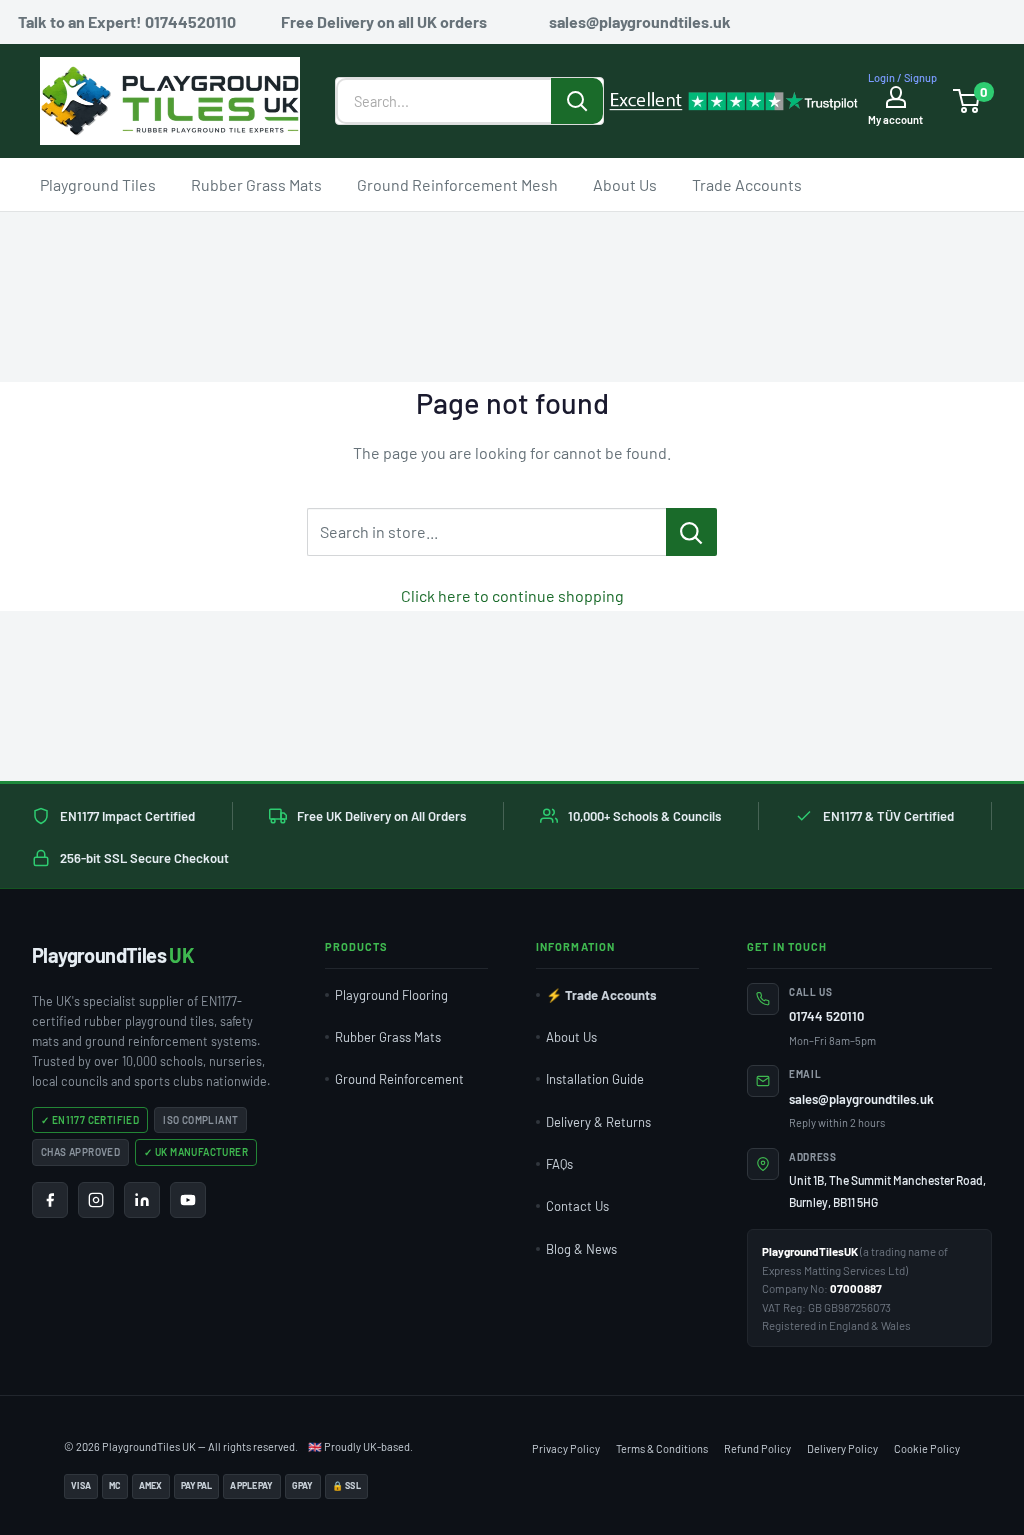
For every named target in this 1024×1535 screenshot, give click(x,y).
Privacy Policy (566, 1448)
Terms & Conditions (662, 1448)
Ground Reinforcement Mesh (457, 183)
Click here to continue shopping (512, 595)
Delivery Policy (842, 1448)
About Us (625, 183)
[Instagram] (96, 1200)
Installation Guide (595, 1079)
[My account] (896, 96)
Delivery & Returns (598, 1122)
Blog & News (581, 1249)
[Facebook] (50, 1200)
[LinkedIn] (142, 1200)
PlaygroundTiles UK (149, 1446)
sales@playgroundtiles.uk (861, 1099)
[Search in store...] (691, 532)
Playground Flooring (391, 995)
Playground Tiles (98, 183)
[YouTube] (188, 1200)
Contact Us (577, 1206)
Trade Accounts (747, 183)
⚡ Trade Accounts (601, 995)
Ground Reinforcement (399, 1079)
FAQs (559, 1164)
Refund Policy (757, 1448)
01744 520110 (826, 1016)
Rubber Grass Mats (256, 183)
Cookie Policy (927, 1448)
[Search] (577, 101)
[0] (967, 101)
